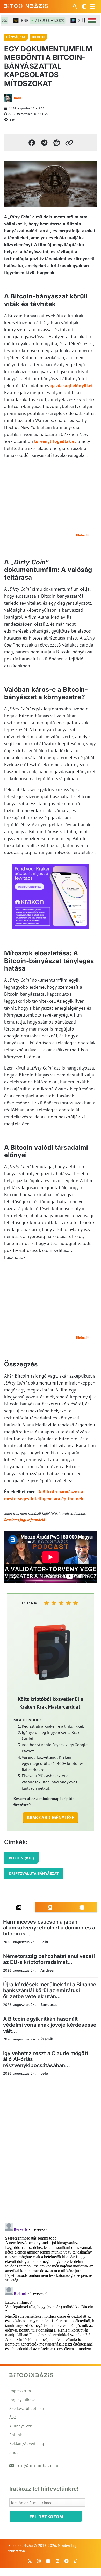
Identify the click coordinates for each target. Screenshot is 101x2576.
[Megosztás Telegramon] (44, 143)
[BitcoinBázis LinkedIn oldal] (57, 2561)
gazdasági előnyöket (72, 385)
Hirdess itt (83, 535)
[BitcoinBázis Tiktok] (76, 2561)
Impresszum (20, 2391)
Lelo (44, 1942)
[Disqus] (51, 2151)
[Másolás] (69, 143)
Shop (14, 2452)
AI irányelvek (21, 2426)
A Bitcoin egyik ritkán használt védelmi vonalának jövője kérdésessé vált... (50, 2025)
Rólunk (16, 2435)
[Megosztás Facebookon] (32, 143)
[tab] (19, 1907)
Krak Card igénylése (51, 1817)
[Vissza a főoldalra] (26, 5)
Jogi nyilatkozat (23, 2400)
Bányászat (16, 37)
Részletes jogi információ (25, 1520)
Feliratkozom (46, 2517)
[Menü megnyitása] (93, 6)
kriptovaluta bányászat (34, 1873)
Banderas (49, 2005)
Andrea (47, 1970)
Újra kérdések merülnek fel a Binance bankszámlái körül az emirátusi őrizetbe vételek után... (50, 1991)
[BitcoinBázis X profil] (30, 2561)
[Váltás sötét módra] (84, 6)
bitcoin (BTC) (21, 1858)
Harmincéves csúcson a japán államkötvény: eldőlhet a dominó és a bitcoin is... (49, 1928)
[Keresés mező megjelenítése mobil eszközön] (75, 6)
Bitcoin (38, 37)
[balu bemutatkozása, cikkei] (8, 98)
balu (17, 98)
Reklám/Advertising (27, 2443)
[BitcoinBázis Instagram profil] (39, 2561)
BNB (34, 20)
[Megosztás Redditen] (57, 143)
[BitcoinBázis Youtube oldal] (48, 2561)
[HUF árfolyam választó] (92, 20)
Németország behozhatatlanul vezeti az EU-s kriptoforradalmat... (49, 1959)
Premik (47, 2039)
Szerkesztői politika (27, 2408)
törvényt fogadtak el (55, 441)
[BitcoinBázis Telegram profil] (67, 2561)
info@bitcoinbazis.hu (37, 2466)
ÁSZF (14, 2417)
